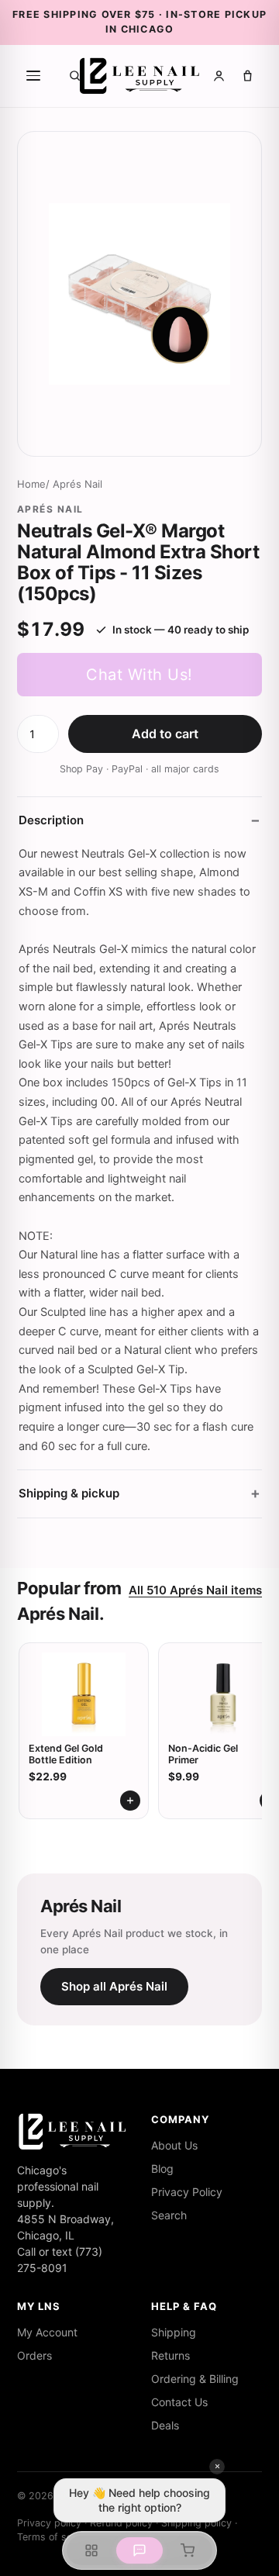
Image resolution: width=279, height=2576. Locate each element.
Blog (162, 2169)
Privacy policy (49, 2523)
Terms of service (56, 2537)
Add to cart (165, 734)
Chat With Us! (139, 675)
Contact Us (179, 2402)
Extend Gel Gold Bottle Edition (66, 1754)
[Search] (75, 76)
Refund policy (121, 2523)
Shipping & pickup (69, 1493)
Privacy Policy (187, 2192)
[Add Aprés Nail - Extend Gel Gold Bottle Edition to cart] (130, 1801)
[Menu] (33, 76)
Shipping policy (196, 2523)
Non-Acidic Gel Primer (203, 1754)
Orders (34, 2355)
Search (169, 2215)
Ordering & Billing (195, 2379)
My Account (47, 2332)
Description (51, 820)
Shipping (174, 2332)
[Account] (219, 76)
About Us (174, 2145)
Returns (170, 2355)
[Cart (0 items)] (248, 76)
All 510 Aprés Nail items (195, 1590)
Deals (165, 2425)
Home (31, 484)
